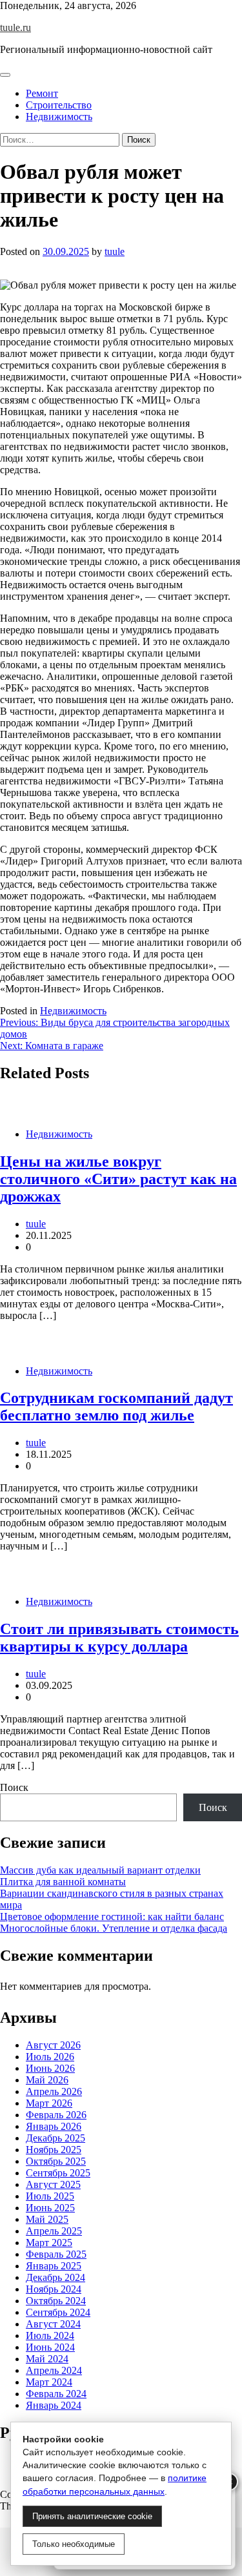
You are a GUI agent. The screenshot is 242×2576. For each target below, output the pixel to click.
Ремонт (42, 93)
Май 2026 (47, 2080)
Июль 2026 (50, 2057)
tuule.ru (15, 27)
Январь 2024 (54, 2405)
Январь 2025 (54, 2266)
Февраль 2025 (56, 2254)
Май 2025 (47, 2219)
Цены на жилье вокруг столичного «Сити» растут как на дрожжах (118, 1179)
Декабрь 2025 (55, 2138)
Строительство (59, 105)
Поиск (14, 1787)
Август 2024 (53, 2324)
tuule (115, 251)
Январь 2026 (54, 2126)
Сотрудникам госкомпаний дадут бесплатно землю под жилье (116, 1406)
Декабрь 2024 (55, 2277)
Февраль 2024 (56, 2394)
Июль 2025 (50, 2196)
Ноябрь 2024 (54, 2289)
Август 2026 (53, 2045)
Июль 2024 (50, 2336)
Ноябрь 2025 (54, 2150)
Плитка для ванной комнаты (63, 1882)
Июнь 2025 (50, 2208)
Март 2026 (49, 2103)
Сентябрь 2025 (58, 2173)
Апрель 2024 (54, 2370)
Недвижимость (59, 117)
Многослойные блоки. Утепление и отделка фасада (114, 1928)
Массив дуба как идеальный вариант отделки (100, 1870)
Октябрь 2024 (56, 2301)
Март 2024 (49, 2382)
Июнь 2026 (50, 2068)
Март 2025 (49, 2243)
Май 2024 (47, 2359)
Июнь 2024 (50, 2347)
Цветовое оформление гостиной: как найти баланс (112, 1917)
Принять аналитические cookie (92, 2516)
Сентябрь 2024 (58, 2312)
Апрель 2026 (54, 2091)
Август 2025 (53, 2184)
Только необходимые (74, 2544)
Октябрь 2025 (56, 2161)
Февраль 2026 (56, 2115)
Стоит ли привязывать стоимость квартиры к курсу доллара (119, 1638)
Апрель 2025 (54, 2231)
